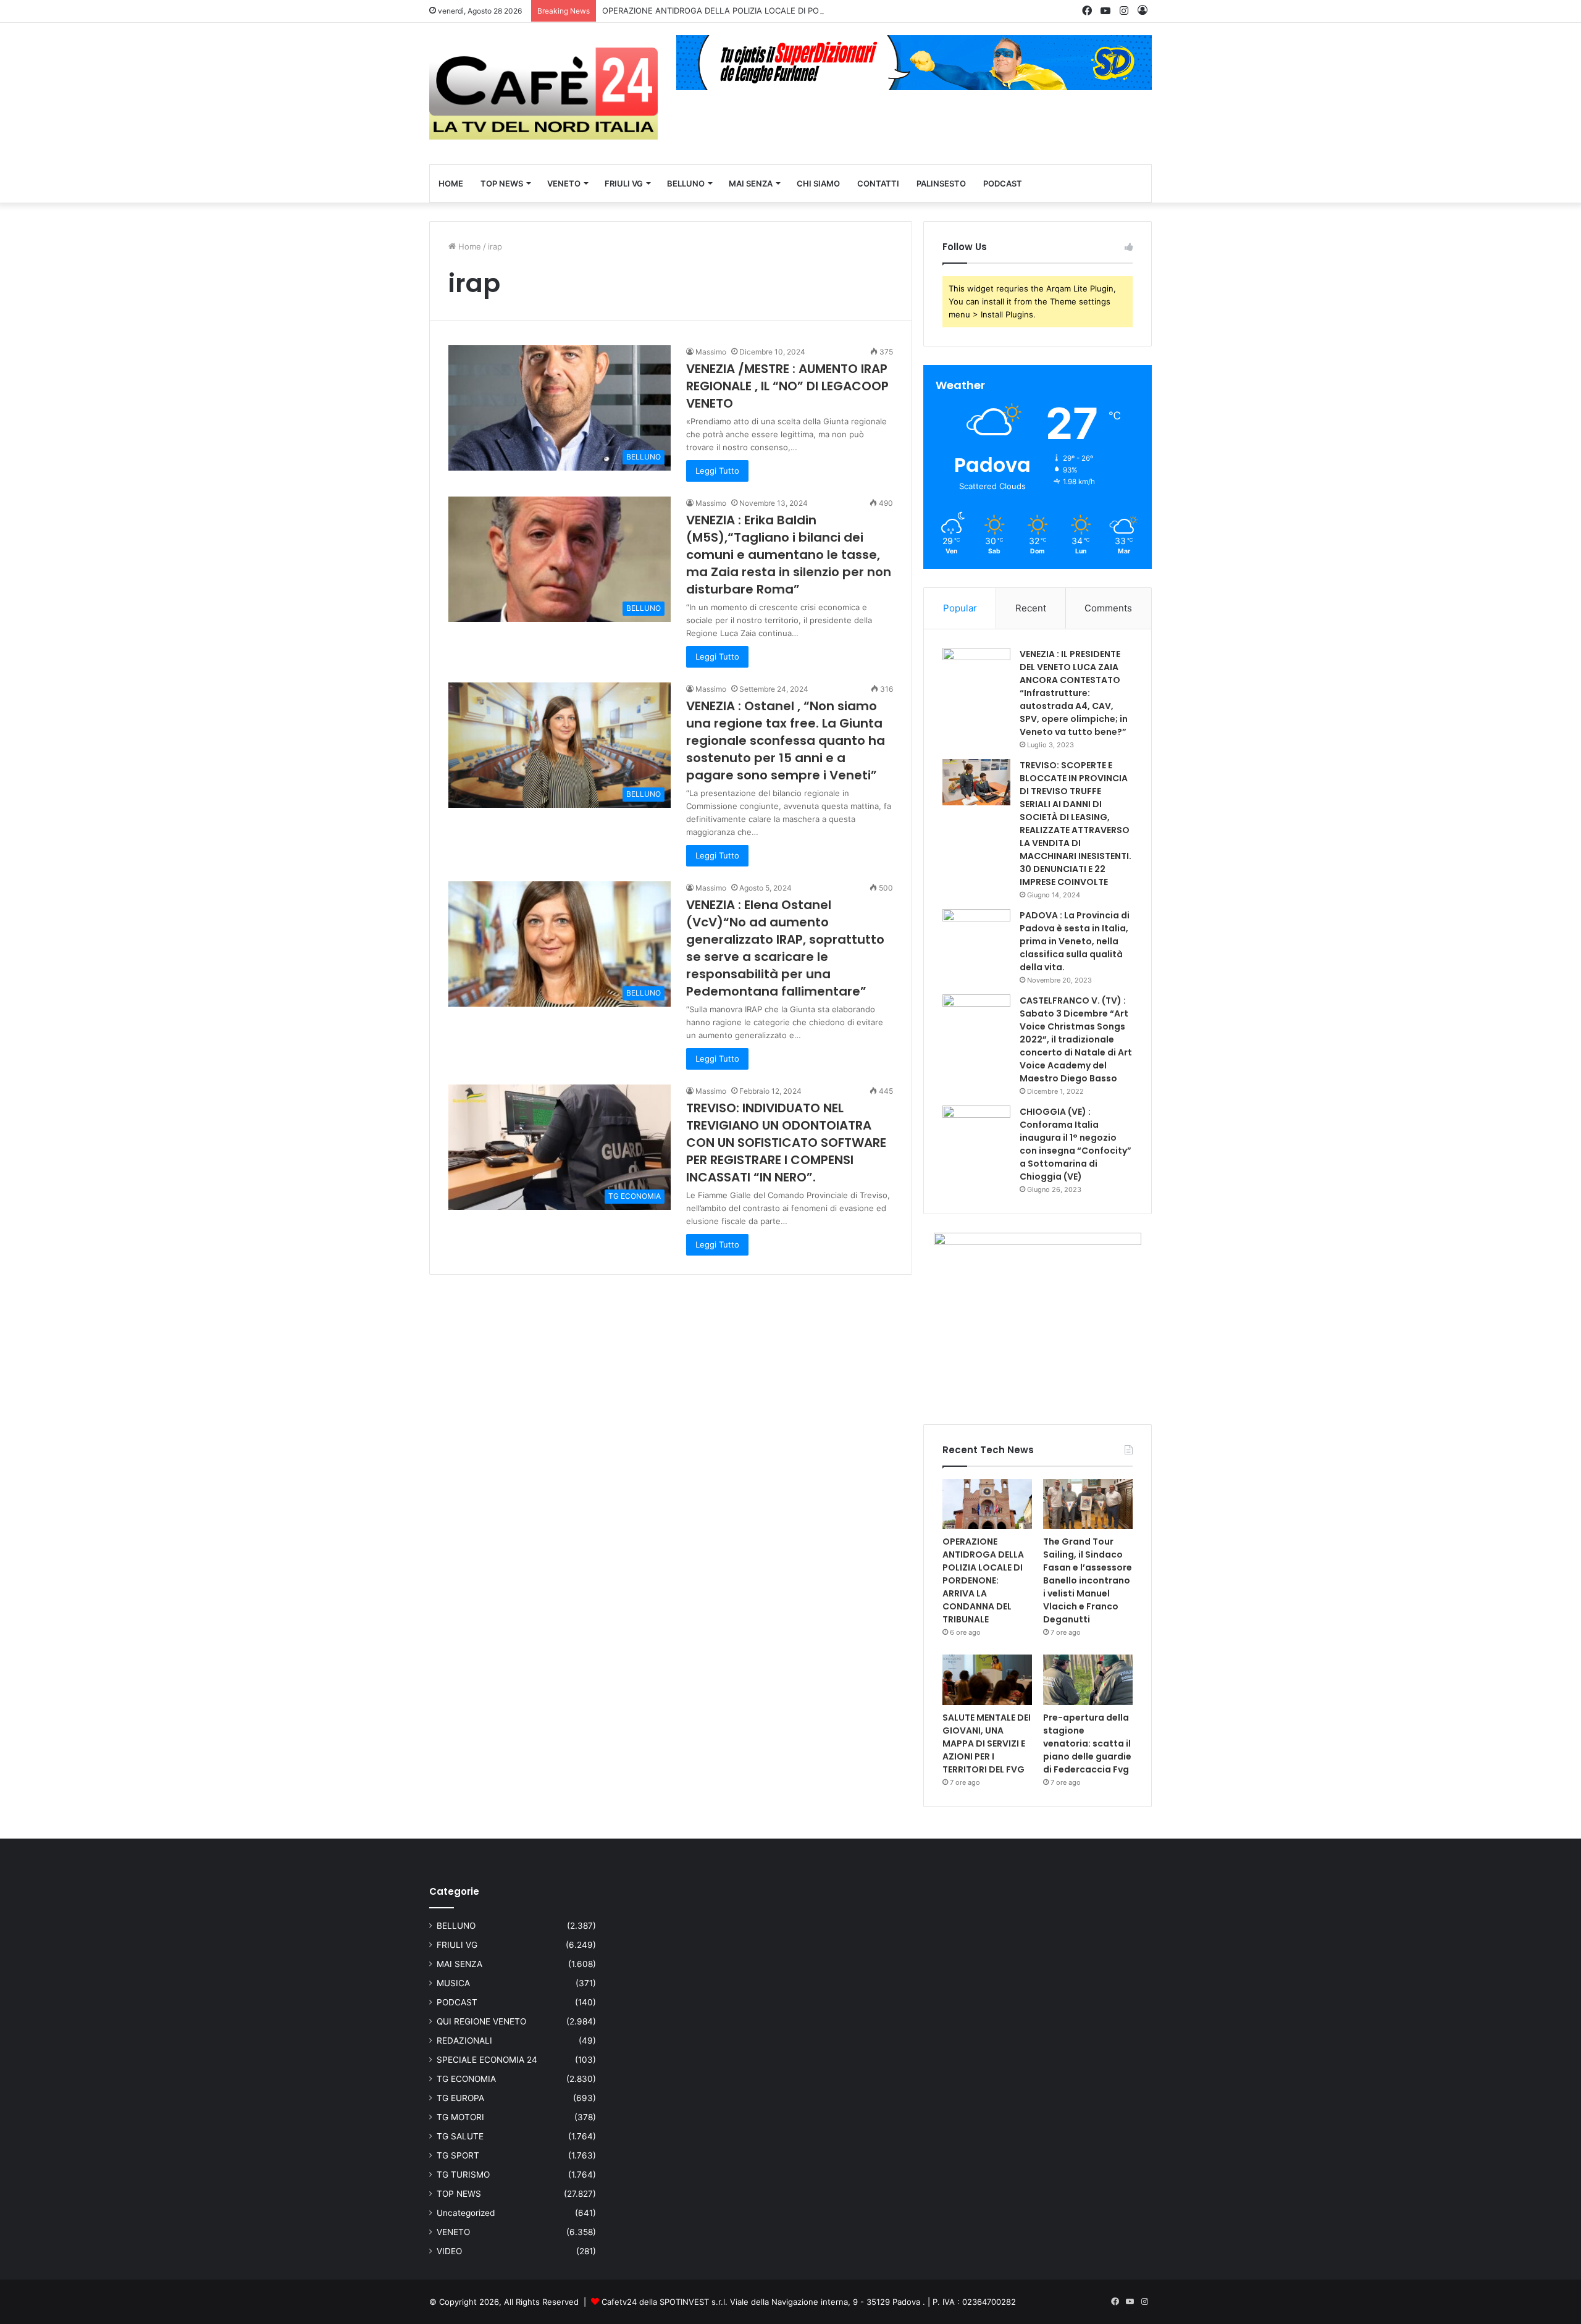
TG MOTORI (460, 2117)
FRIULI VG (624, 183)
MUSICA (453, 1983)
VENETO (564, 183)
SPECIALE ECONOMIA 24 (487, 2060)
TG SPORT (458, 2155)
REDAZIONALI (464, 2041)
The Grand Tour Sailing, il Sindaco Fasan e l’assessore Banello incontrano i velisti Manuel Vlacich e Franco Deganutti (1088, 1580)
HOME (451, 183)
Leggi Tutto (717, 471)
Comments (1108, 608)
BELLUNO (686, 183)
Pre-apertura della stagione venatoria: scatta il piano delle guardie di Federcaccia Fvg (1087, 1743)
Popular (960, 608)
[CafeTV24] (543, 94)
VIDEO (449, 2251)
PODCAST (1003, 183)
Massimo (711, 352)
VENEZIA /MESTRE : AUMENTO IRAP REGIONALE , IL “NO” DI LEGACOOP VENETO (787, 386)
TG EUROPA (460, 2098)
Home (468, 246)
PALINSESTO (941, 183)
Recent (1031, 608)
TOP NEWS (502, 183)
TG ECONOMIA (466, 2079)
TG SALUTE (460, 2136)
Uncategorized (466, 2213)
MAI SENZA (751, 183)
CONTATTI (878, 183)
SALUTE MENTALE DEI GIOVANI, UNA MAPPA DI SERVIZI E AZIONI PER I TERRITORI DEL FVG (987, 1743)
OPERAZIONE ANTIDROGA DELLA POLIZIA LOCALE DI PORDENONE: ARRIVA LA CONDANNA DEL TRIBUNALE (809, 10)
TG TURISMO (463, 2175)
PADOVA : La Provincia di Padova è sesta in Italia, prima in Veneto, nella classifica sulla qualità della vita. (1075, 941)
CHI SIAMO (818, 183)
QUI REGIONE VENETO (481, 2021)
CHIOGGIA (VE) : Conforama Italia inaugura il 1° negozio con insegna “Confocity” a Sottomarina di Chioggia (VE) (1076, 1144)
